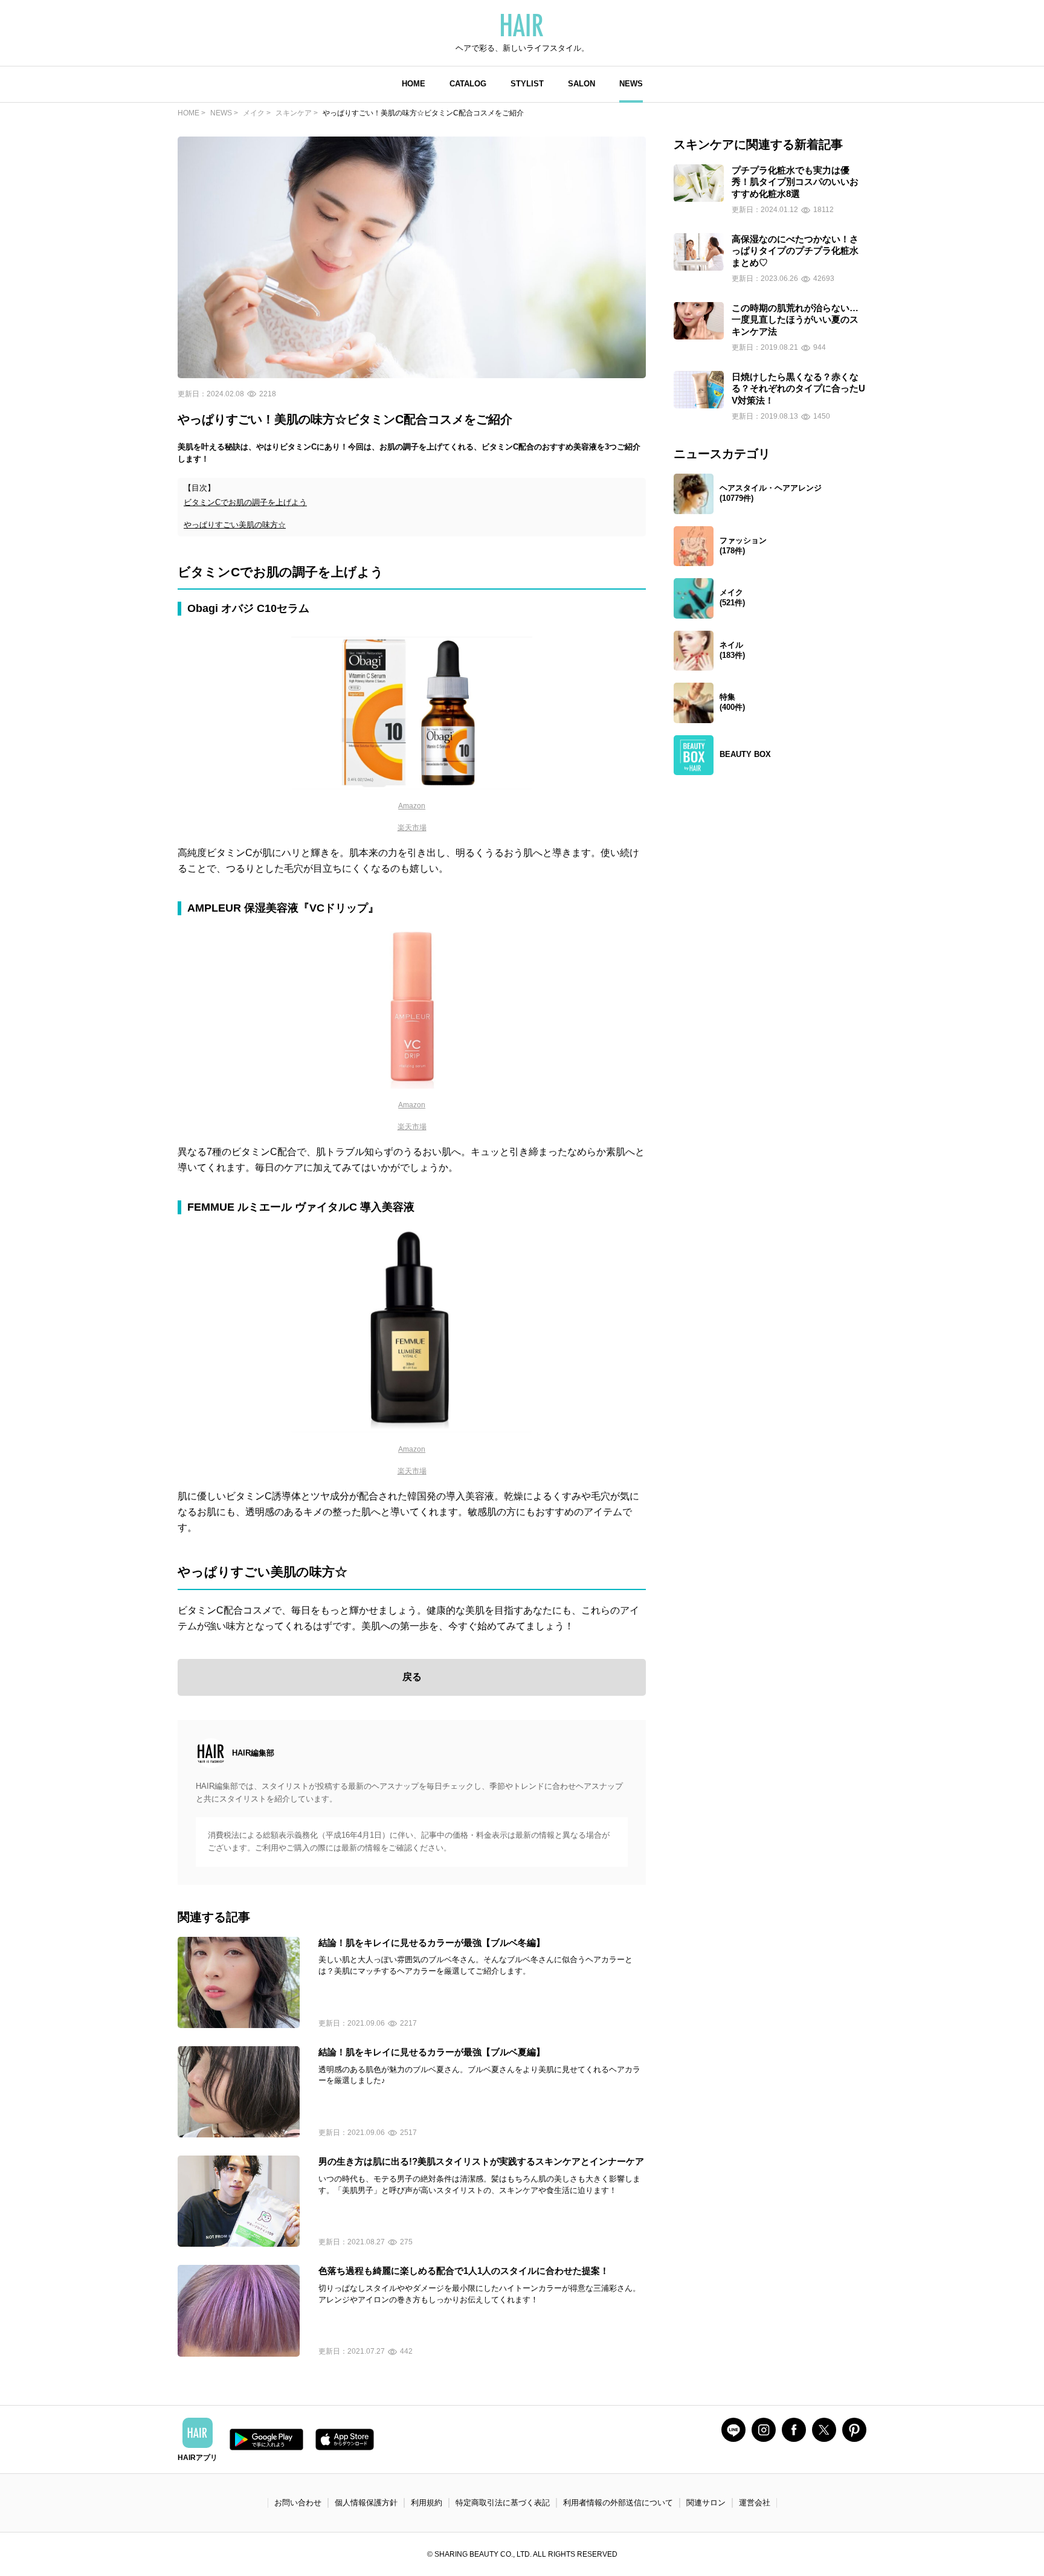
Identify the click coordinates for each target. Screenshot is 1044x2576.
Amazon (412, 806)
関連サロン (706, 2503)
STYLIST (527, 84)
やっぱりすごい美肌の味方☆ (235, 525)
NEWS (631, 84)
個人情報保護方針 (366, 2503)
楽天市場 (412, 828)
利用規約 (427, 2503)
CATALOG (468, 84)
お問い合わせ (298, 2503)
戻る (412, 1677)
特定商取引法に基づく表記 (503, 2503)
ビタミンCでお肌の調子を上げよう (245, 502)
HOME (414, 84)
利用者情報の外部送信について (618, 2503)
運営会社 (755, 2503)
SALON (582, 84)
